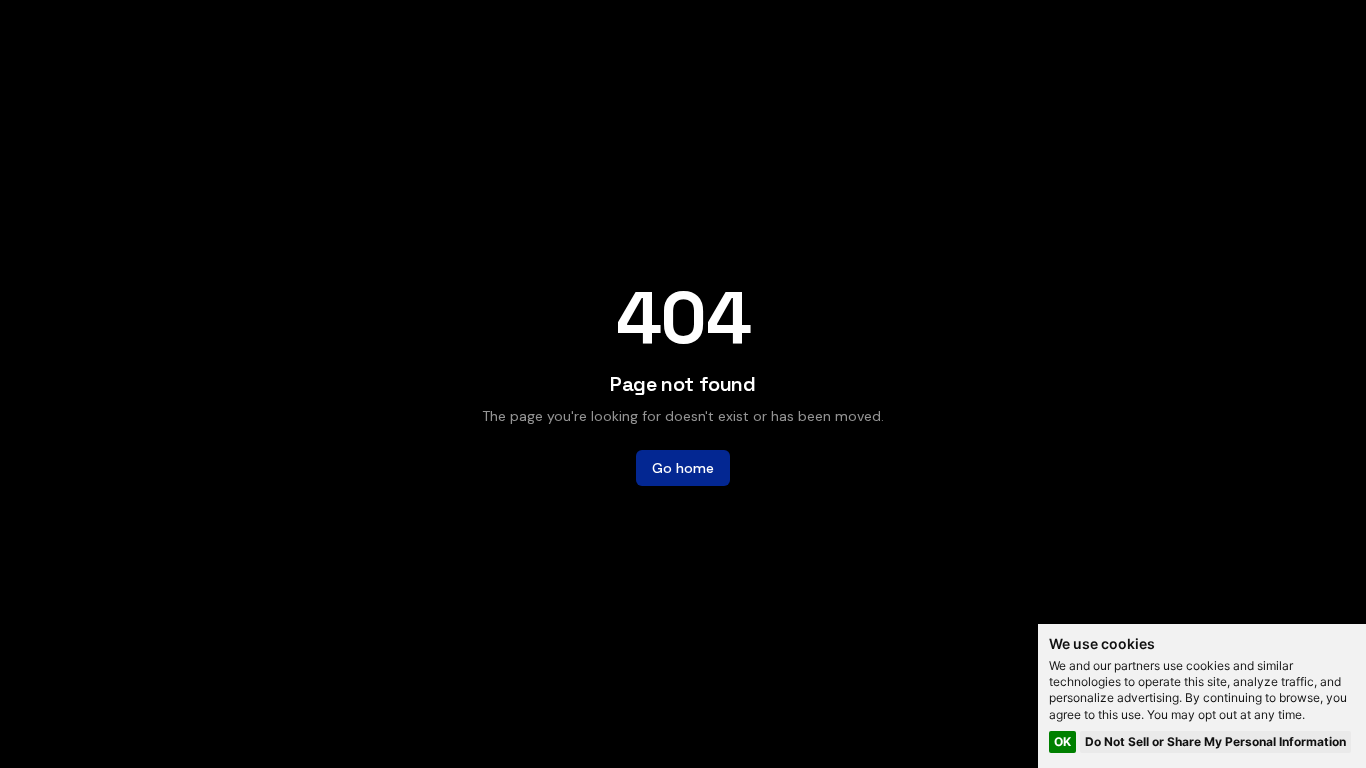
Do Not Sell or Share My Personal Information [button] (1215, 741)
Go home (683, 468)
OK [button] (1062, 741)
